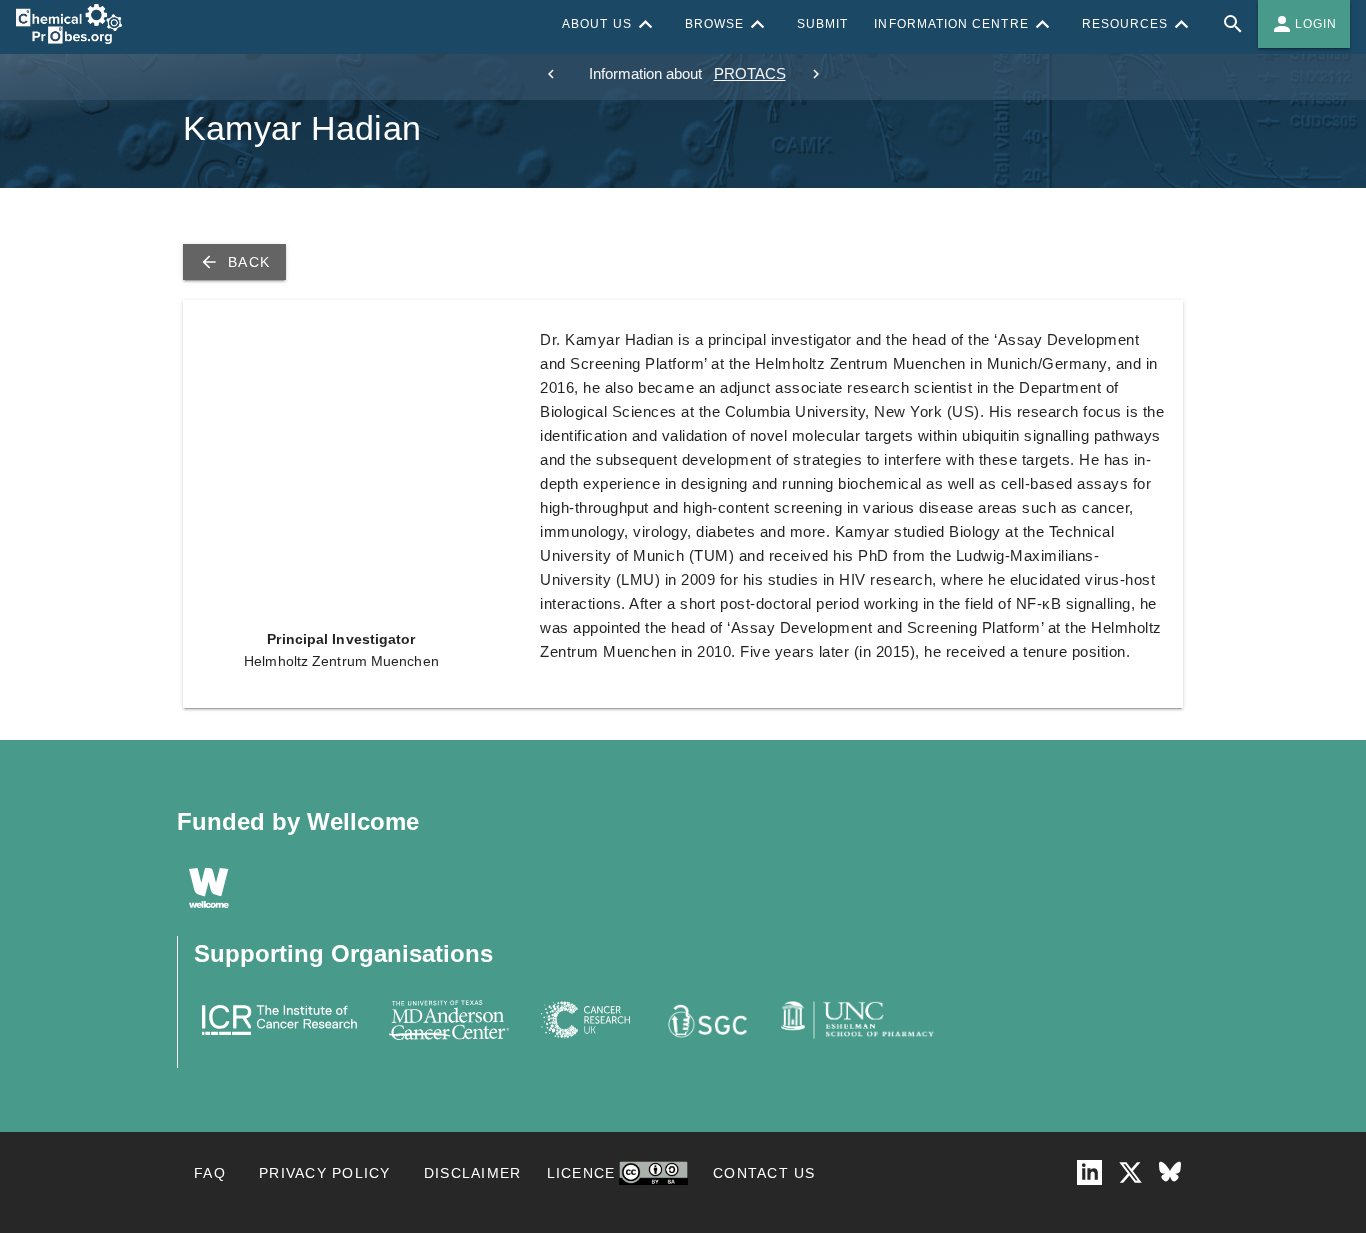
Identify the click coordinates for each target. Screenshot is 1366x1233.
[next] (816, 74)
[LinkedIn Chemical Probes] (1089, 1172)
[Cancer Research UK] (586, 1020)
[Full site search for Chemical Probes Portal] (1233, 24)
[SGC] (705, 1020)
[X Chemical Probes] (1130, 1172)
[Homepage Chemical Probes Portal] (69, 24)
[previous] (551, 74)
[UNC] (857, 1020)
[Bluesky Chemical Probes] (1170, 1172)
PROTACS (750, 73)
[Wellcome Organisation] (209, 888)
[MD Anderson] (449, 1020)
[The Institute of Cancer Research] (279, 1020)
